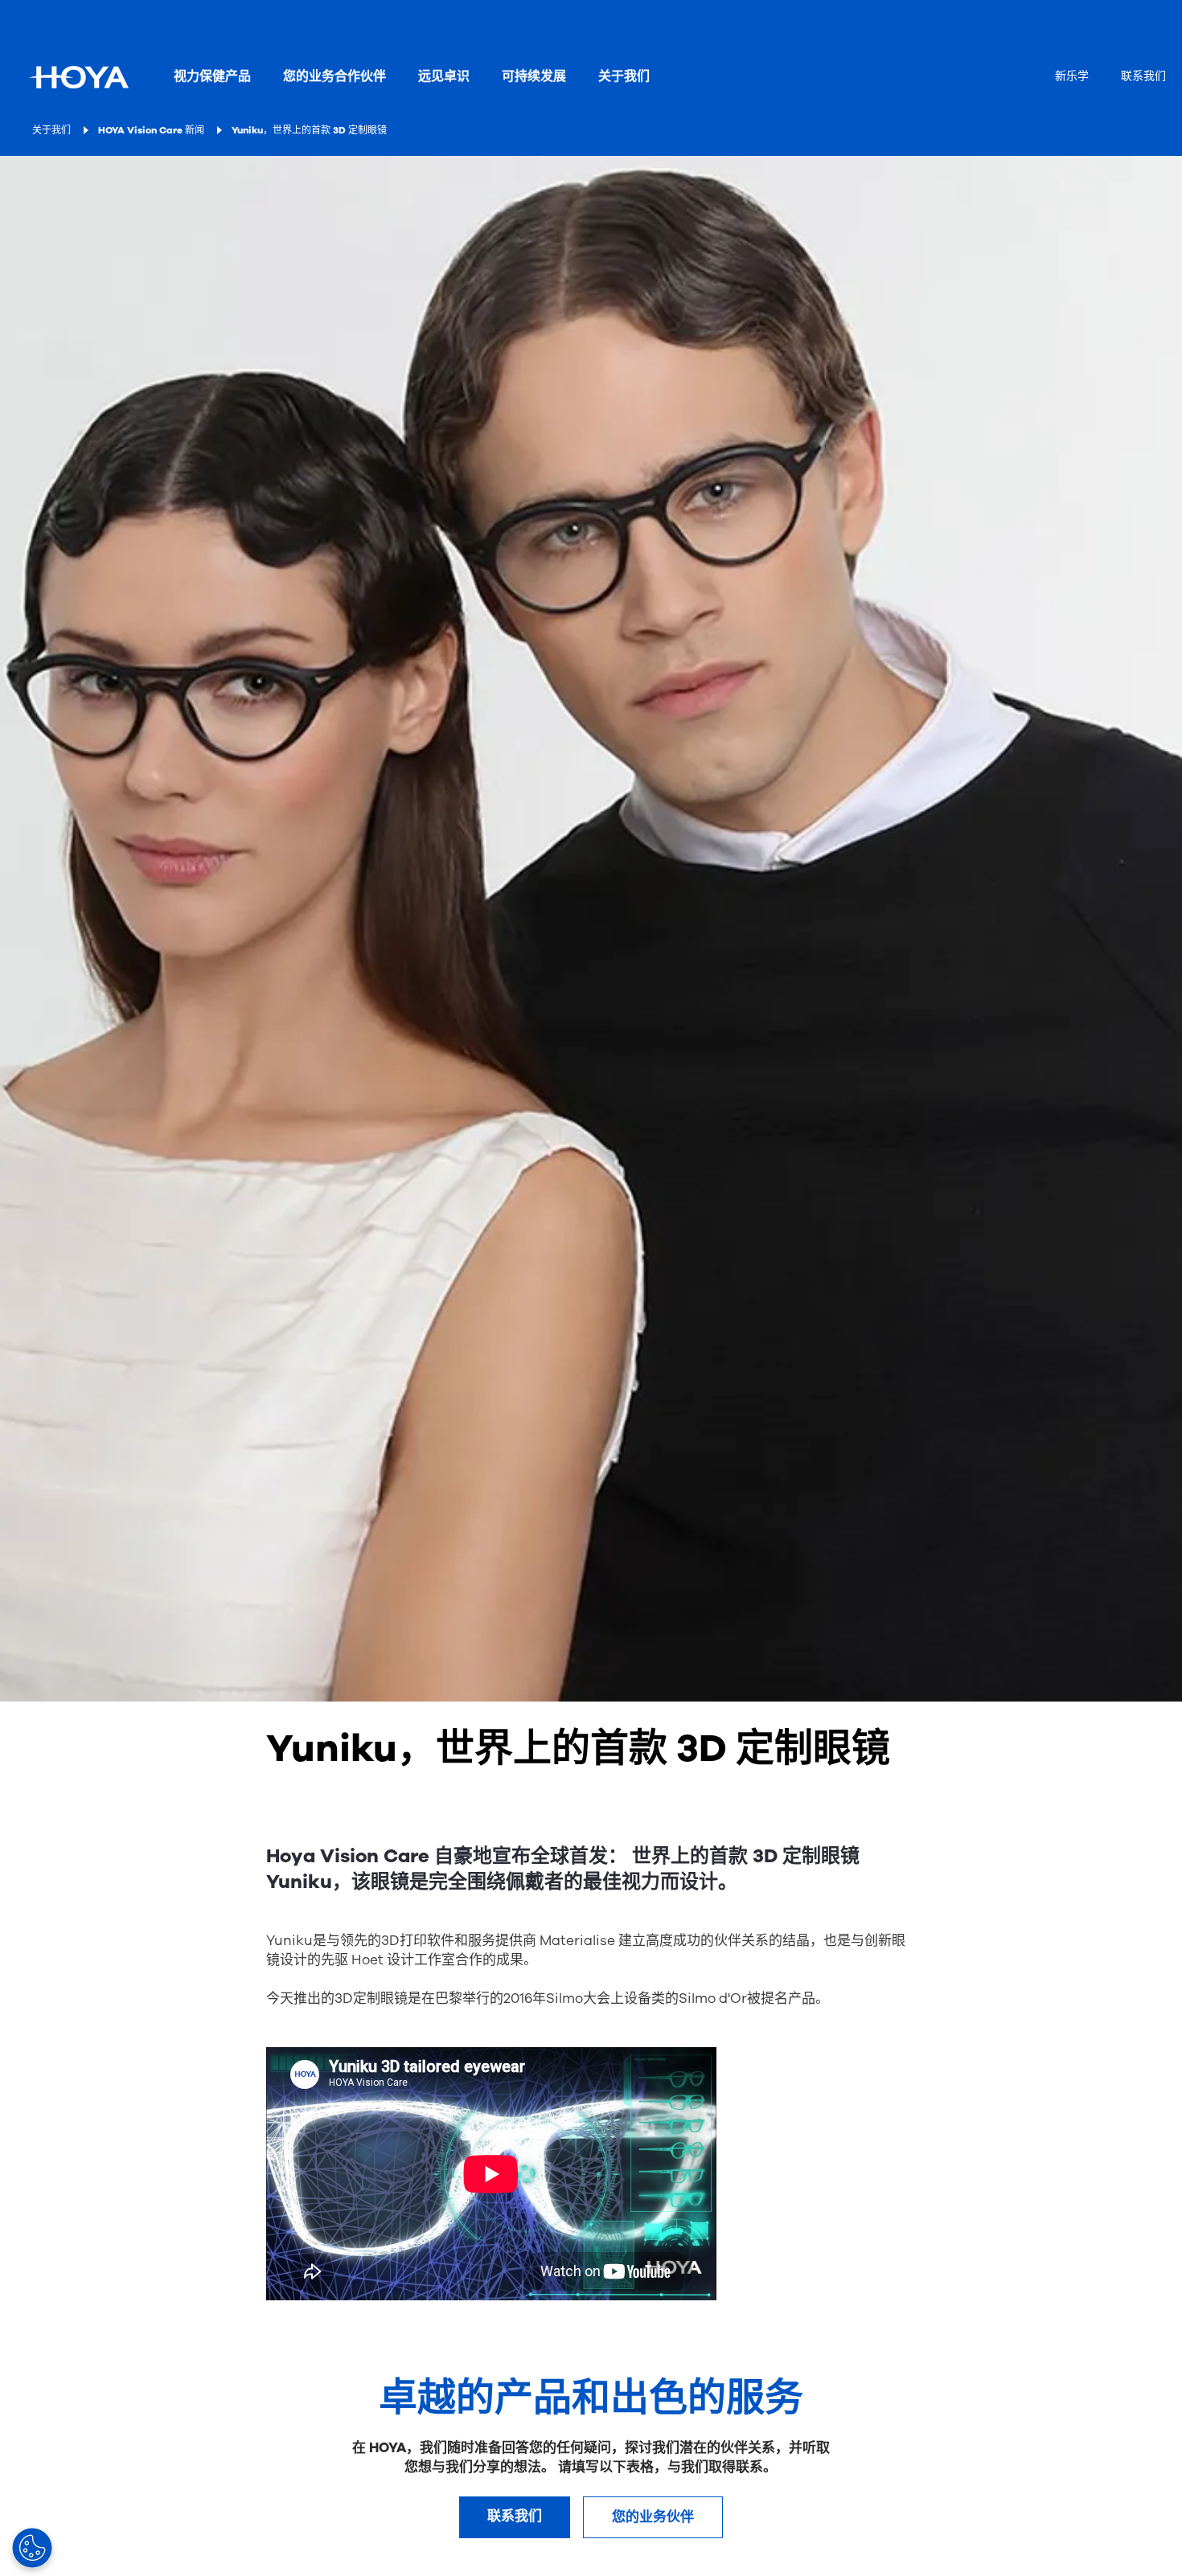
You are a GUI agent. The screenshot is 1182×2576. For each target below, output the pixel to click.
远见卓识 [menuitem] (444, 76)
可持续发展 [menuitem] (534, 76)
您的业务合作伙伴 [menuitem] (334, 76)
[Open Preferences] (32, 2548)
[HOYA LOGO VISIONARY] (79, 77)
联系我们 (515, 2516)
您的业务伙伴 (653, 2517)
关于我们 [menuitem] (624, 76)
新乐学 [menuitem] (1072, 76)
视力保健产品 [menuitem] (212, 76)
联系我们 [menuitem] (1143, 76)
